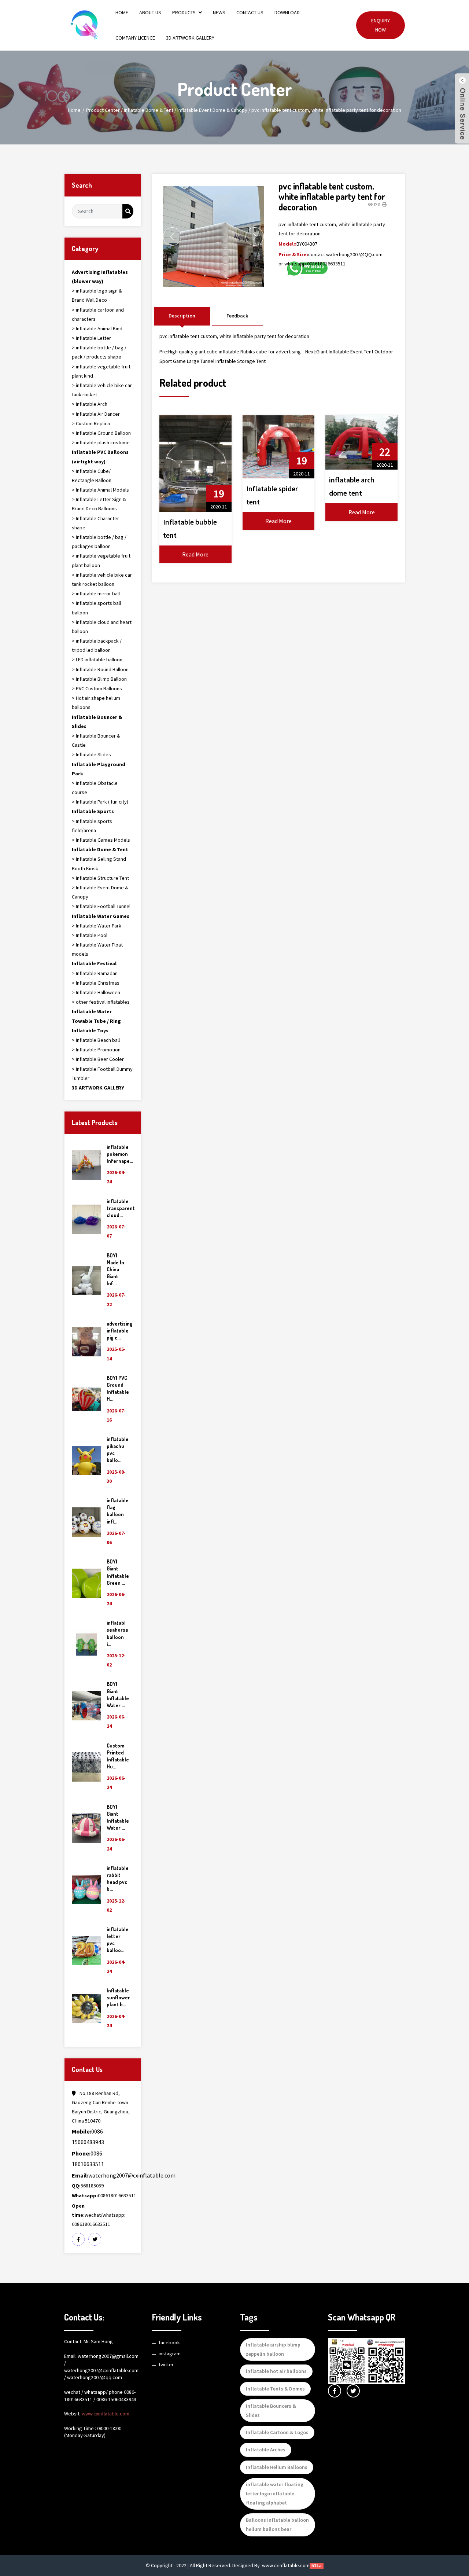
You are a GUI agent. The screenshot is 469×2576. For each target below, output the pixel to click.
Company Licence (135, 38)
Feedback (237, 316)
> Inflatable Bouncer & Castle (96, 740)
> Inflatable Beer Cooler (98, 1059)
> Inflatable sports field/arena (92, 826)
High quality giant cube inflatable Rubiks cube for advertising (234, 352)
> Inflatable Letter (91, 338)
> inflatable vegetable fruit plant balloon (101, 560)
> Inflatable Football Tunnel (101, 906)
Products (184, 12)
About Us (150, 12)
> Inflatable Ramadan (95, 973)
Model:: (287, 244)
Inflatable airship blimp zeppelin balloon (273, 2349)
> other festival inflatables (101, 1002)
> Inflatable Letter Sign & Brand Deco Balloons (99, 504)
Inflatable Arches (266, 2450)
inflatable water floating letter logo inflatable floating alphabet (275, 2494)
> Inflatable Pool (90, 935)
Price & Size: (293, 254)
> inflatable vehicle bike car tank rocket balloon (102, 579)
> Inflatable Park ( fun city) (100, 802)
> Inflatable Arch (90, 404)
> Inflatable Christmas (96, 983)
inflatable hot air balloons (276, 2371)
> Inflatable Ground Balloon (101, 433)
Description (182, 316)
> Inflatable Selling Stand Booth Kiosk (99, 863)
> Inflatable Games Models (101, 840)
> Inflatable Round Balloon (100, 669)
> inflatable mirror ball (96, 594)
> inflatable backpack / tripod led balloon (97, 645)
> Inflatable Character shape (95, 523)
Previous (172, 236)
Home (122, 12)
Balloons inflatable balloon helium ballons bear (277, 2524)
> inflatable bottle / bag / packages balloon (99, 542)
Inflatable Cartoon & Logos (277, 2432)
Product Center (103, 110)
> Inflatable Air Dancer (96, 414)
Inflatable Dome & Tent (149, 110)
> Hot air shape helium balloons (96, 703)
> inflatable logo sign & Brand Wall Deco (97, 295)
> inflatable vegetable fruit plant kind (101, 371)
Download (287, 12)
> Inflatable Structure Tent (100, 878)
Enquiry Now (381, 25)
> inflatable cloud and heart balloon (102, 627)
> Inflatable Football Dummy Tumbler (102, 1074)
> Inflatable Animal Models (100, 490)
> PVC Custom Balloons (97, 688)
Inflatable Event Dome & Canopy (212, 110)
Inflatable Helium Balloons (277, 2467)
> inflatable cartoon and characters (98, 314)
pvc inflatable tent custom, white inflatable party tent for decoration (326, 110)
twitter (166, 2364)
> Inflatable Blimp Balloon (99, 679)
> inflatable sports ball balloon (96, 608)
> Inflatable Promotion (96, 1050)
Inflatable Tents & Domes (275, 2389)
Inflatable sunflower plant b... (118, 1997)
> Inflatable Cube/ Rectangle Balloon (92, 476)
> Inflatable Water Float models (97, 949)
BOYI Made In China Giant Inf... (115, 1269)
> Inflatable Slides (91, 754)
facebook (169, 2342)
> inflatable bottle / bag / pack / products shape (99, 352)
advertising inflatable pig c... (120, 1331)
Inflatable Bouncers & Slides (271, 2410)
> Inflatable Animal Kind (97, 328)
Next (255, 236)
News (219, 12)
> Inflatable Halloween (96, 992)
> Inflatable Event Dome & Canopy (100, 892)
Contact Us (250, 12)
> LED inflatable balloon (97, 659)
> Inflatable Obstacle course (95, 788)
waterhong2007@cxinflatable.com (124, 2175)
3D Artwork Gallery (190, 38)
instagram (170, 2353)
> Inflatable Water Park (97, 926)
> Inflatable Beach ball (96, 1040)
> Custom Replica (91, 423)
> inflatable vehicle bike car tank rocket (102, 390)
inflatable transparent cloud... (121, 1208)
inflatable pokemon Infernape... (120, 1154)
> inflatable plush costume (101, 442)
